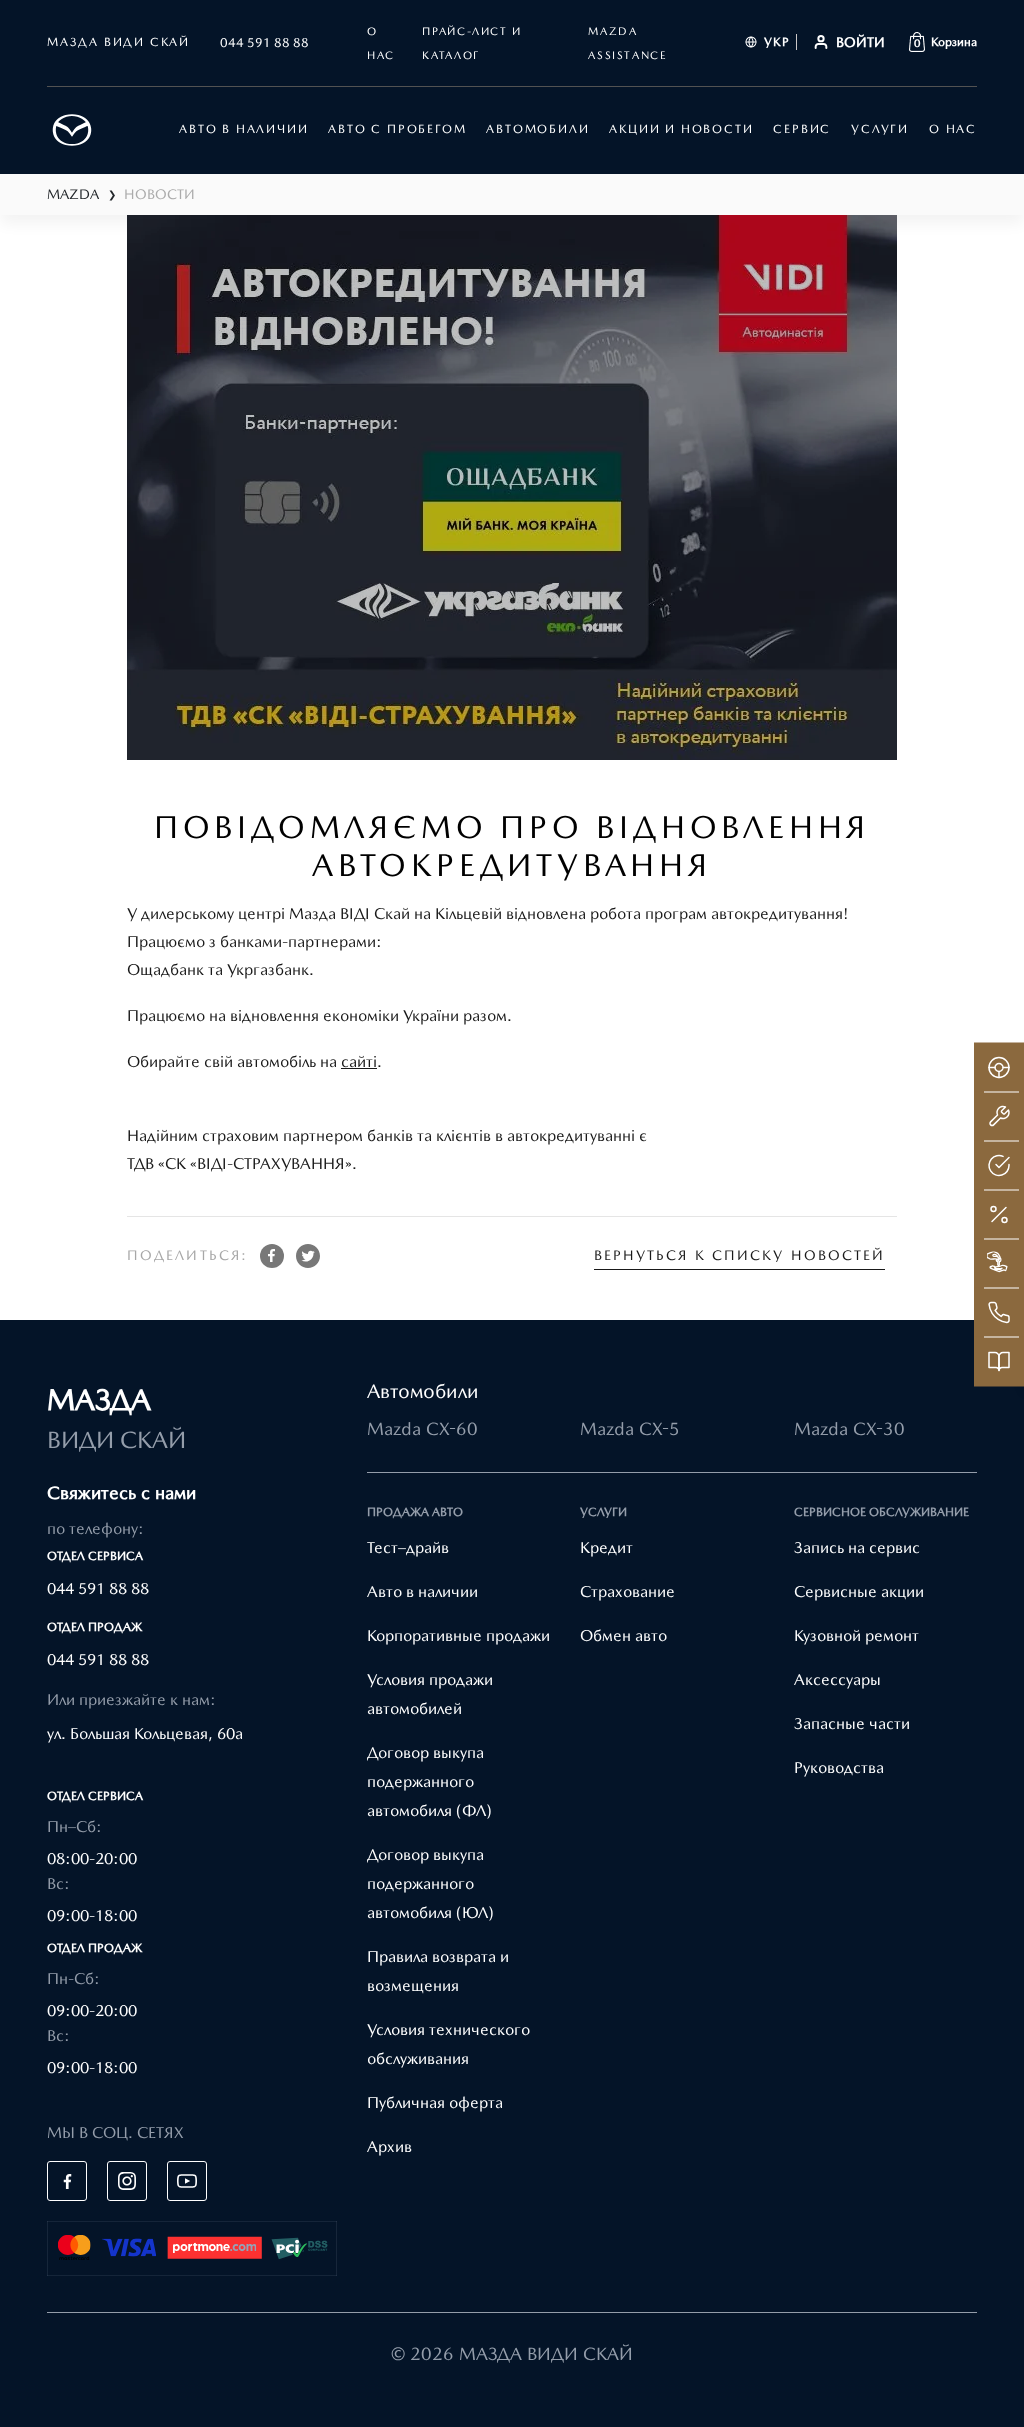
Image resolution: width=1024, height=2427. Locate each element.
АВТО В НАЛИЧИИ (243, 129)
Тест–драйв (408, 1547)
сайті (359, 1061)
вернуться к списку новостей (740, 1255)
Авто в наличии (422, 1591)
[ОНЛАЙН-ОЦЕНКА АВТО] (999, 1165)
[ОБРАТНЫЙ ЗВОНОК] (999, 1312)
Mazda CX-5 (630, 1428)
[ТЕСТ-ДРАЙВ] (999, 1067)
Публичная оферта (435, 2102)
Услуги (880, 129)
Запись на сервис (857, 1547)
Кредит (606, 1547)
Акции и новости (681, 129)
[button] (943, 42)
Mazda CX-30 (849, 1428)
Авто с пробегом (397, 129)
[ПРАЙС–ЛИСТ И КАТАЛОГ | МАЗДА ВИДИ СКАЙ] (999, 1361)
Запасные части (852, 1723)
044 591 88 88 (264, 42)
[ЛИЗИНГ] (999, 1263)
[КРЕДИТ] (999, 1214)
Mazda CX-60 (422, 1428)
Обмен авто (623, 1635)
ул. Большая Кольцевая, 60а (145, 1733)
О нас (953, 129)
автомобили (537, 129)
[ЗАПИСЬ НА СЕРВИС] (999, 1116)
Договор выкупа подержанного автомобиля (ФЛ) (429, 1781)
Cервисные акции (859, 1591)
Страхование (627, 1591)
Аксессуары (837, 1679)
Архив (389, 2146)
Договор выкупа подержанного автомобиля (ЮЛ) (430, 1883)
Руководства (839, 1767)
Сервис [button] (802, 129)
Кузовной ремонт (856, 1635)
